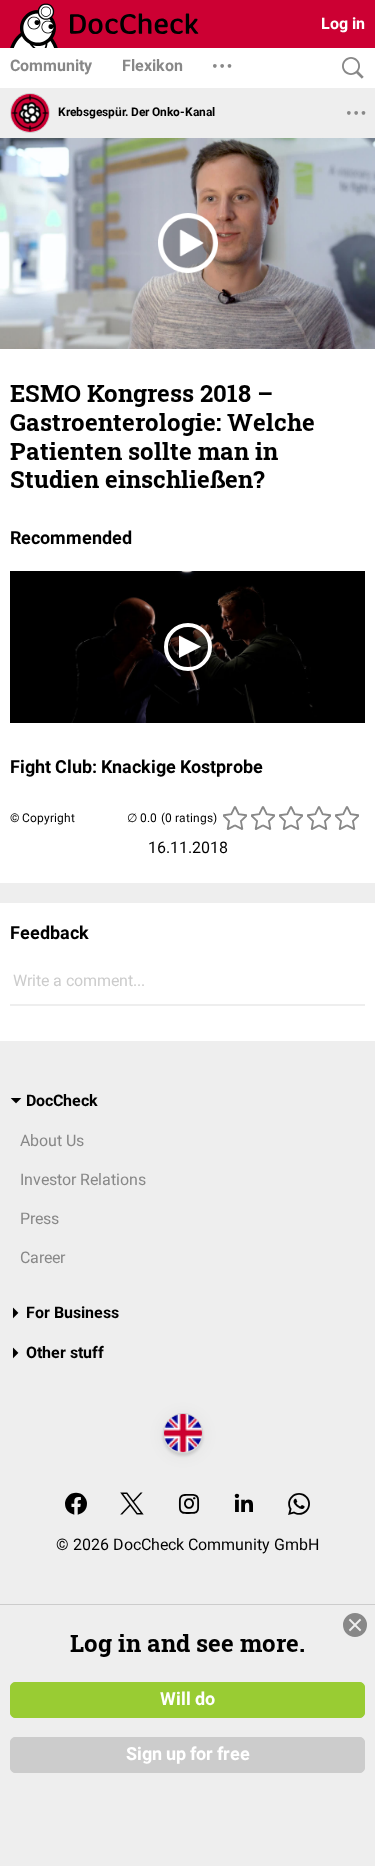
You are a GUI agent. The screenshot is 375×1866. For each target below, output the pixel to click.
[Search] (348, 68)
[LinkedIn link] (244, 1505)
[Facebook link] (76, 1505)
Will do (187, 1699)
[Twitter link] (132, 1505)
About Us (52, 1140)
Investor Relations (83, 1179)
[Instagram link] (189, 1505)
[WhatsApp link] (299, 1505)
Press (39, 1218)
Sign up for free (188, 1754)
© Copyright (42, 818)
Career (42, 1257)
